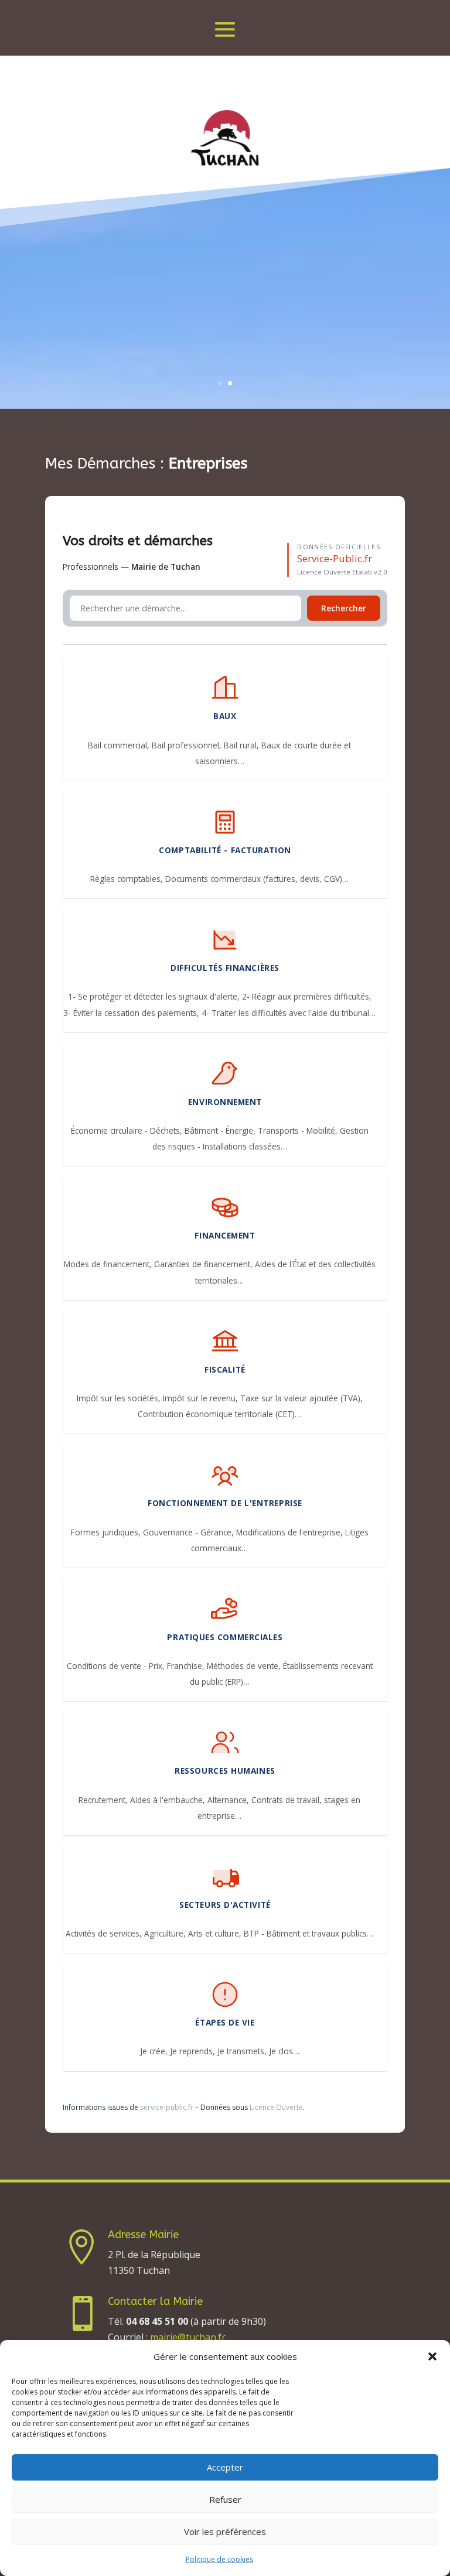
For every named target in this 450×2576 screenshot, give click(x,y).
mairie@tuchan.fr (188, 2337)
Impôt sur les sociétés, (120, 1398)
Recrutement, (104, 1800)
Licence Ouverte (276, 2107)
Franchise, (187, 1666)
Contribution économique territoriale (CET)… (219, 1414)
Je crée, (155, 2051)
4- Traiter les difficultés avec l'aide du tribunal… (289, 1013)
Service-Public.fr (335, 558)
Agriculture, (166, 1933)
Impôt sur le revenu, (202, 1398)
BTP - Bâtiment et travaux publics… (308, 1933)
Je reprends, (194, 2051)
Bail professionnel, (188, 745)
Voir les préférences (225, 2531)
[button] (432, 2356)
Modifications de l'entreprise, (291, 1532)
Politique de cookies (219, 2559)
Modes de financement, (109, 1264)
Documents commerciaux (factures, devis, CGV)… (257, 879)
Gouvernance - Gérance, (190, 1532)
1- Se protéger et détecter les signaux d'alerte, (155, 996)
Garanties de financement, (204, 1264)
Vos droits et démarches (138, 541)
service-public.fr (167, 2107)
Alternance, (229, 1800)
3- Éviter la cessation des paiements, (132, 1013)
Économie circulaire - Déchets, (128, 1130)
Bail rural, (243, 745)
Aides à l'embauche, (169, 1800)
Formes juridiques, (107, 1532)
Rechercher (344, 608)
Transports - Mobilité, (299, 1130)
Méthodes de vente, (245, 1666)
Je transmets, (243, 2051)
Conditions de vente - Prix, (117, 1666)
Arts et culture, (216, 1933)
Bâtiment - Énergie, (221, 1130)
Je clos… (284, 2051)
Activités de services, (105, 1933)
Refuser (225, 2499)
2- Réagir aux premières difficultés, (307, 996)
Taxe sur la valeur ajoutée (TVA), (301, 1398)
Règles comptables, (128, 879)
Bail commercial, (120, 745)
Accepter (225, 2467)
